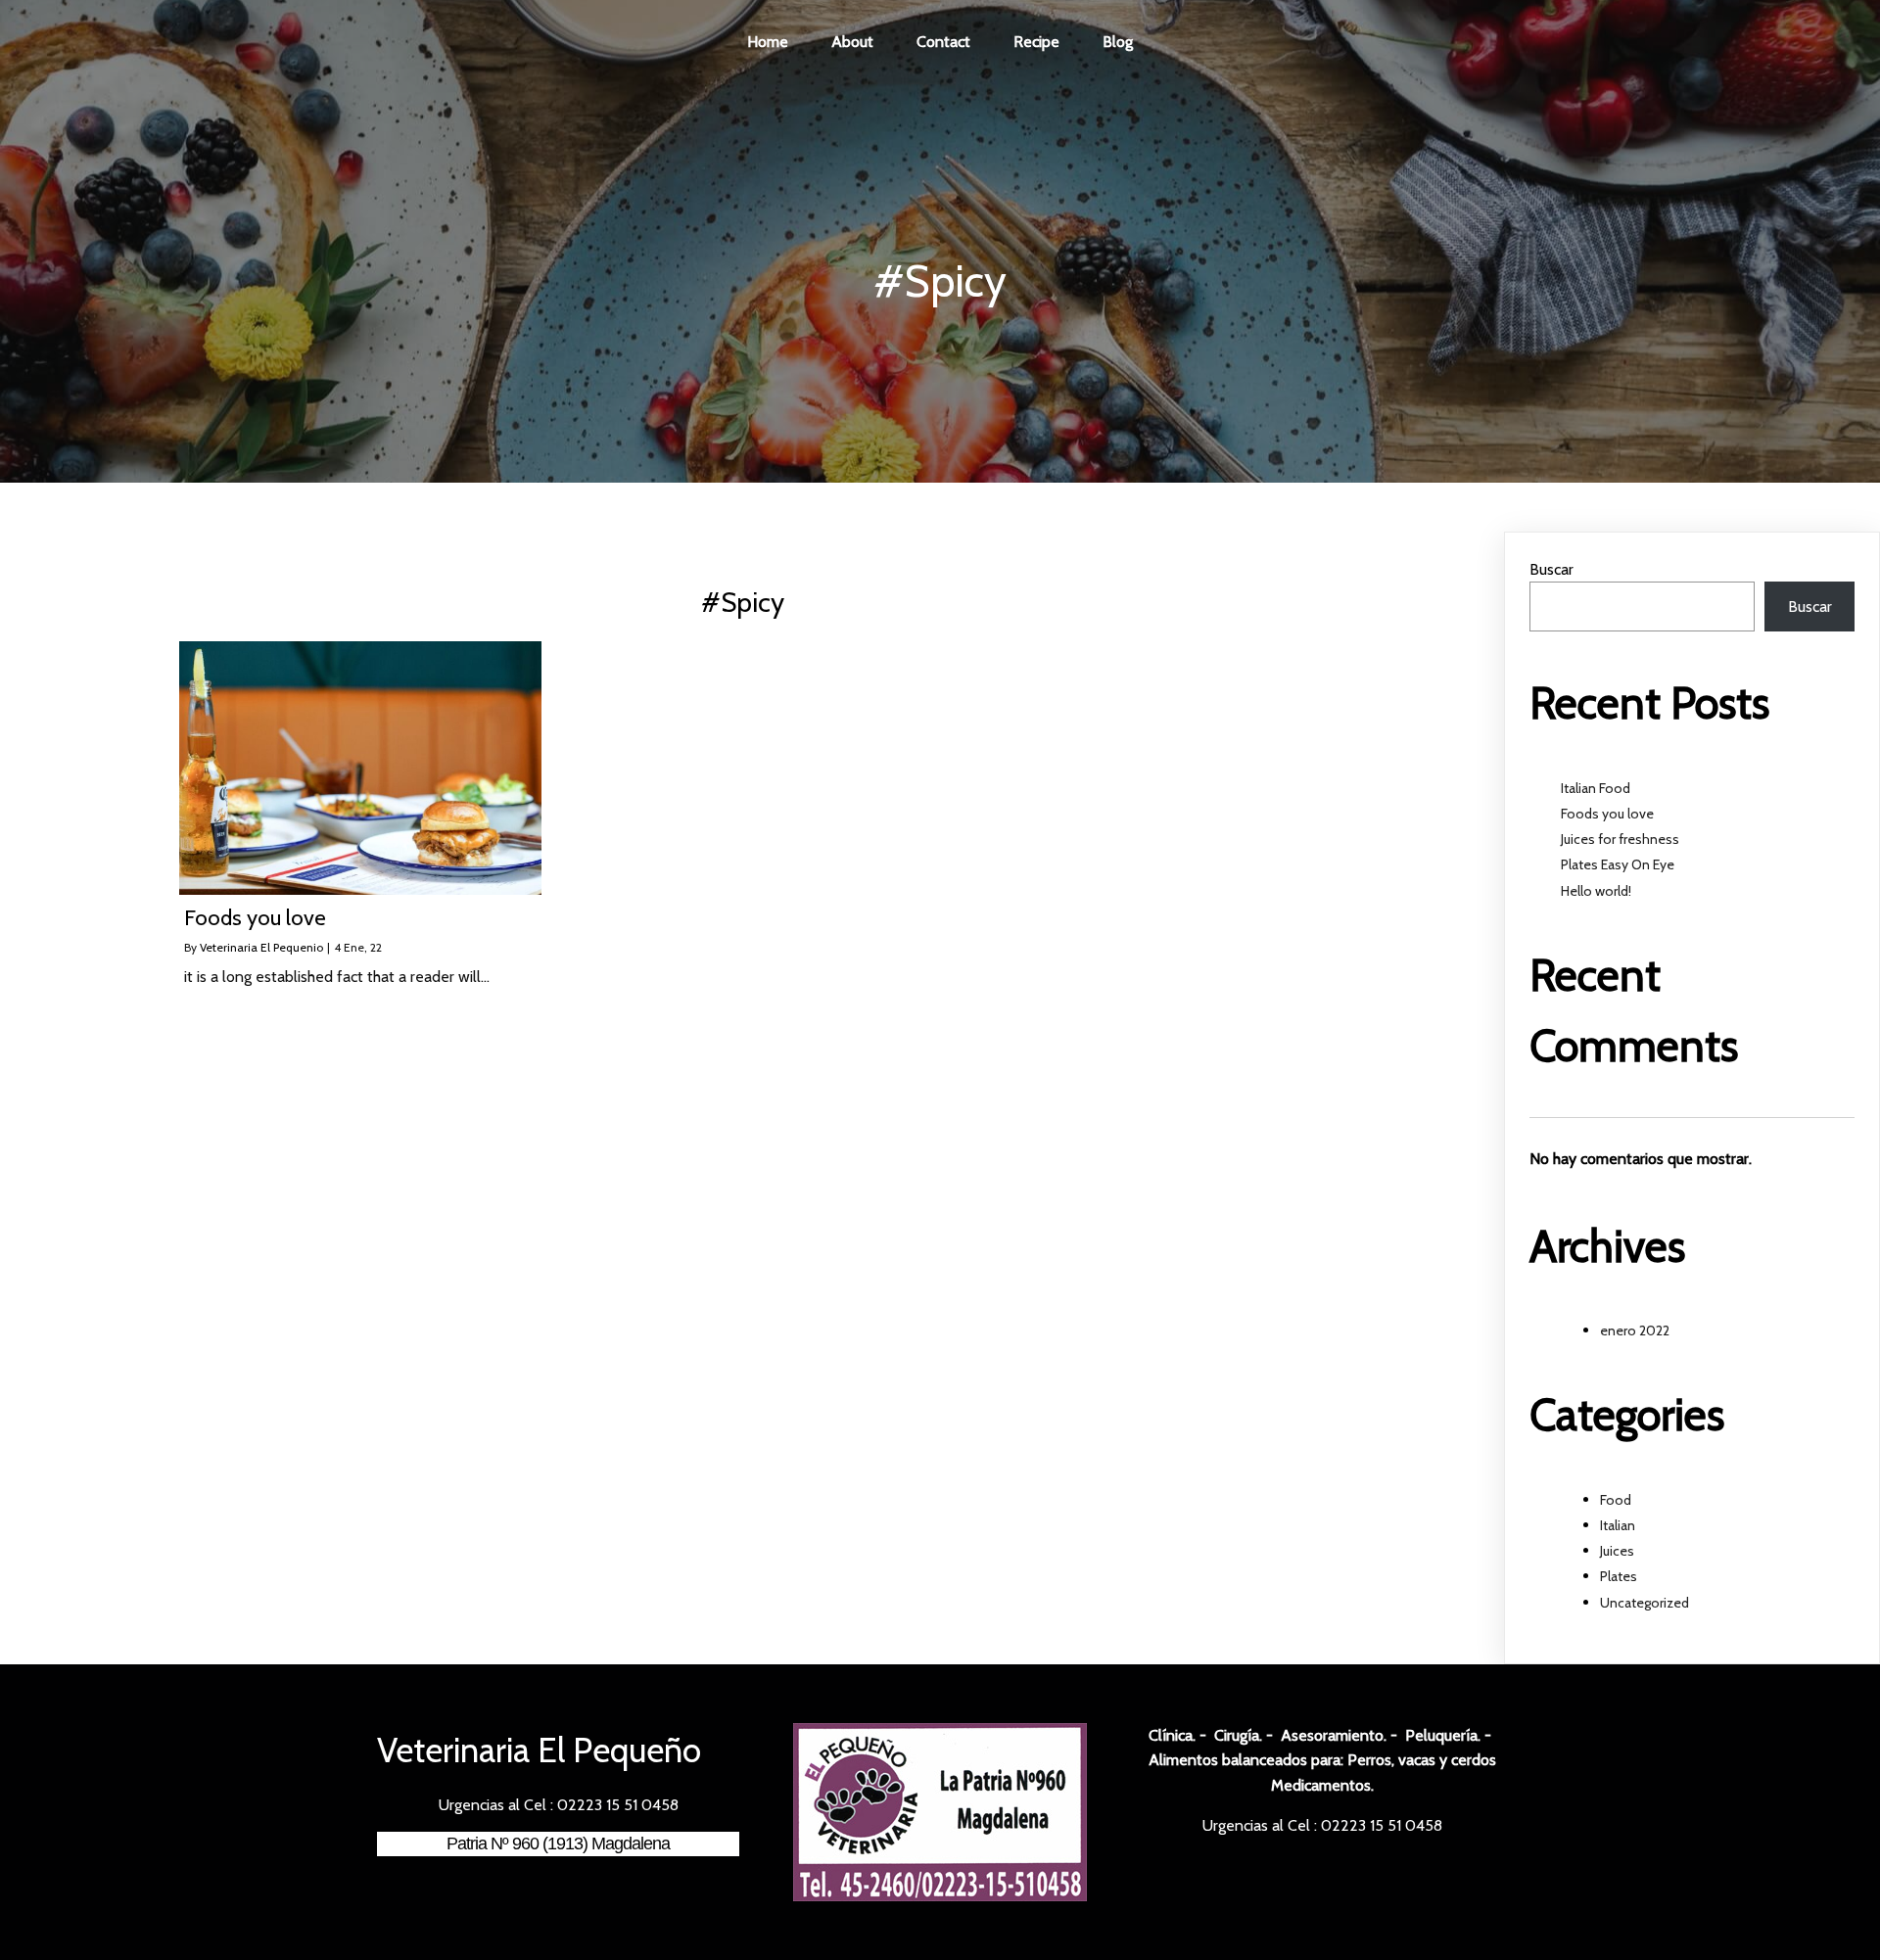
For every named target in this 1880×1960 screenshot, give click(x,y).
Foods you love (1607, 814)
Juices (1617, 1551)
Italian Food (1596, 788)
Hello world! (1596, 891)
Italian (1618, 1525)
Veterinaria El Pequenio (261, 947)
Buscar (1551, 569)
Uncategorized (1645, 1603)
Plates (1619, 1576)
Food (1616, 1500)
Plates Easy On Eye (1618, 864)
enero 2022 (1635, 1330)
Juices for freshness (1620, 839)
